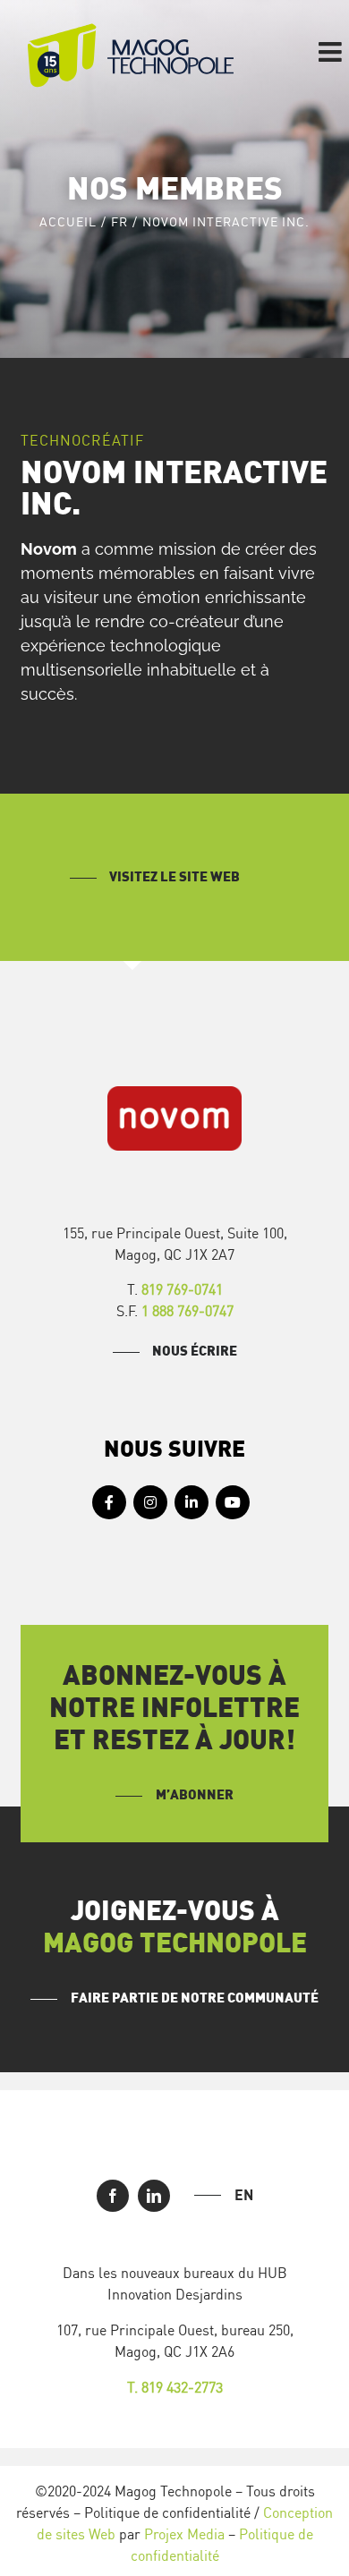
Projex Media (184, 2534)
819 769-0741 (182, 1289)
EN (244, 2195)
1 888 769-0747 (187, 1311)
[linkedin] (154, 2196)
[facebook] (113, 2196)
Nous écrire (195, 1352)
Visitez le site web (174, 877)
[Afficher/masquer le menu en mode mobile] (332, 52)
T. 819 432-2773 (175, 2387)
